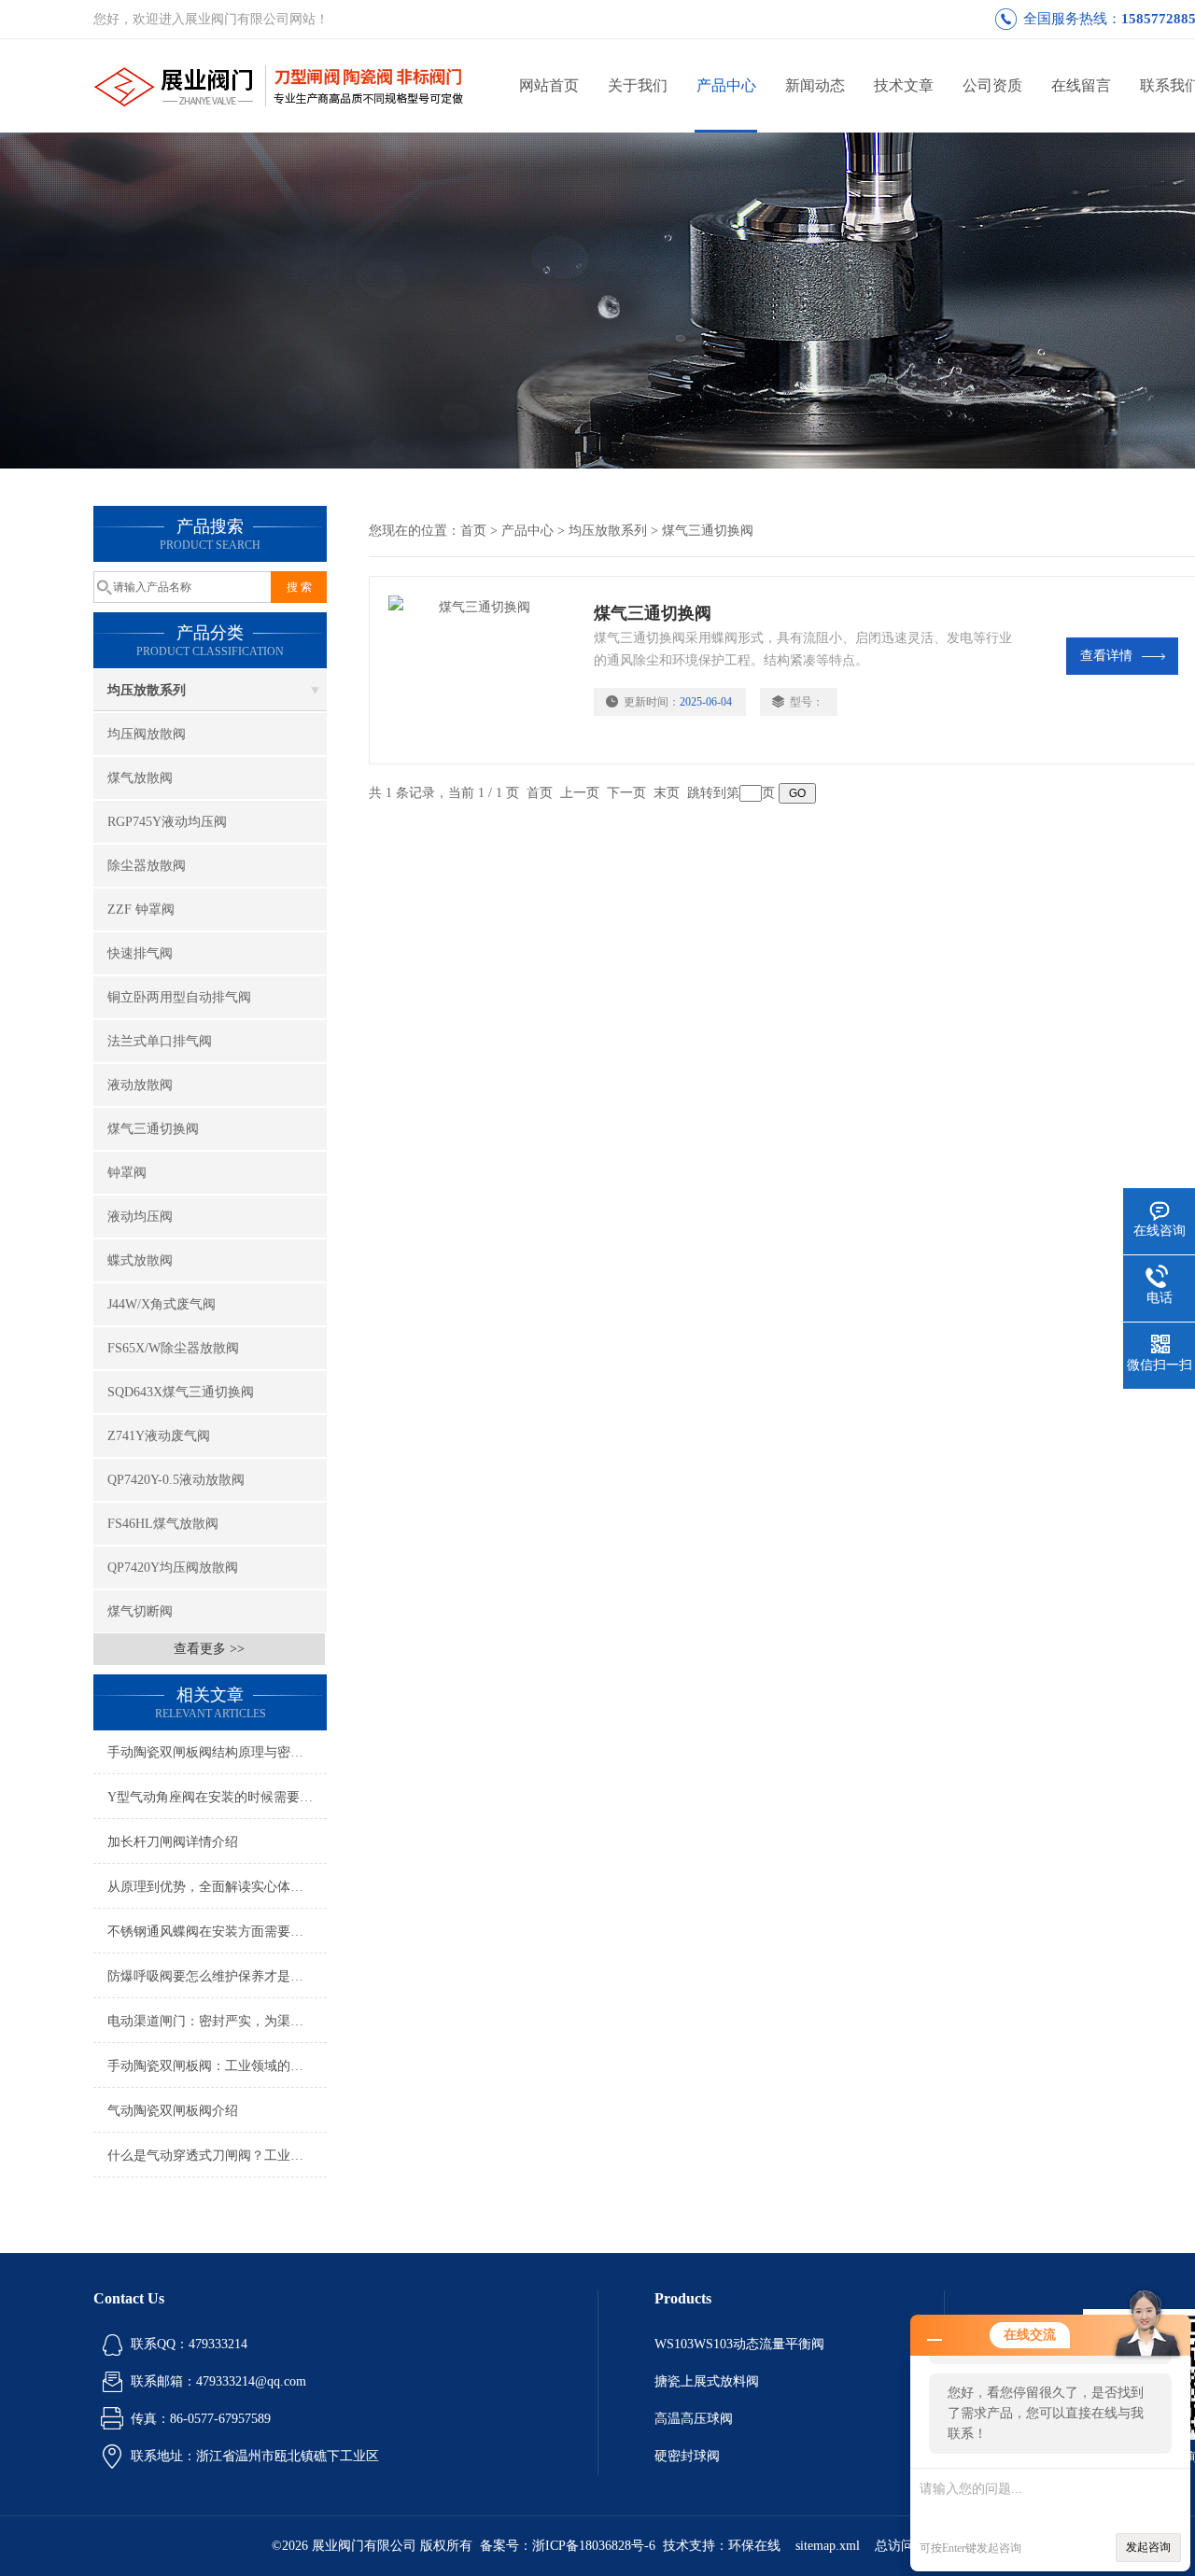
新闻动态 (815, 85)
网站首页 (549, 85)
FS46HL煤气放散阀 (163, 1524)
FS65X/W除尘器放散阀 (173, 1348)
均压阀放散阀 (147, 734)
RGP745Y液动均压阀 (167, 822)
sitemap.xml (828, 2546)
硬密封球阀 (687, 2456)
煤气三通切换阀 (153, 1129)
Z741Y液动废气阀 (159, 1436)
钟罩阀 (127, 1173)
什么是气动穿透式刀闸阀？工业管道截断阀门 (217, 2156)
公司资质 (992, 85)
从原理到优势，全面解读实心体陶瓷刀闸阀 (217, 1887)
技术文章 (904, 85)
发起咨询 (1148, 2547)
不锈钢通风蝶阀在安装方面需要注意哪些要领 (217, 1932)
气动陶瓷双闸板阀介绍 (173, 2111)
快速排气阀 (140, 953)
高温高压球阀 (694, 2419)
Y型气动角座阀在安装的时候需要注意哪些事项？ (217, 1797)
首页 (473, 531)
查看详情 (1106, 656)
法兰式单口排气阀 (160, 1041)
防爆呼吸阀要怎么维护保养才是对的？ (217, 1976)
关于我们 (638, 85)
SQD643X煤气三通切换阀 (181, 1392)
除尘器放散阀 (147, 866)
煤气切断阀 (140, 1611)
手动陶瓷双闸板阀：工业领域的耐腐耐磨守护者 (217, 2066)
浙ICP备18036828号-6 (594, 2546)
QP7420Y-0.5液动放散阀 (176, 1480)
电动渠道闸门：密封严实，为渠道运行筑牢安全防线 (217, 2021)
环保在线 (754, 2546)
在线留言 (1081, 85)
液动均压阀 (140, 1217)
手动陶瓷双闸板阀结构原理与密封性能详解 (217, 1752)
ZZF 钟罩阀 (141, 910)
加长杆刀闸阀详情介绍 (173, 1842)
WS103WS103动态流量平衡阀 (739, 2344)
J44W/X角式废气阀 (162, 1304)
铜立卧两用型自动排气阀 (179, 997)
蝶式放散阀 (140, 1260)
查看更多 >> (209, 1649)
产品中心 (726, 85)
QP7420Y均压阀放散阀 (173, 1568)
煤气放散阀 (140, 778)
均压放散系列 (147, 690)
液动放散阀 (140, 1085)
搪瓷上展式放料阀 (707, 2381)
